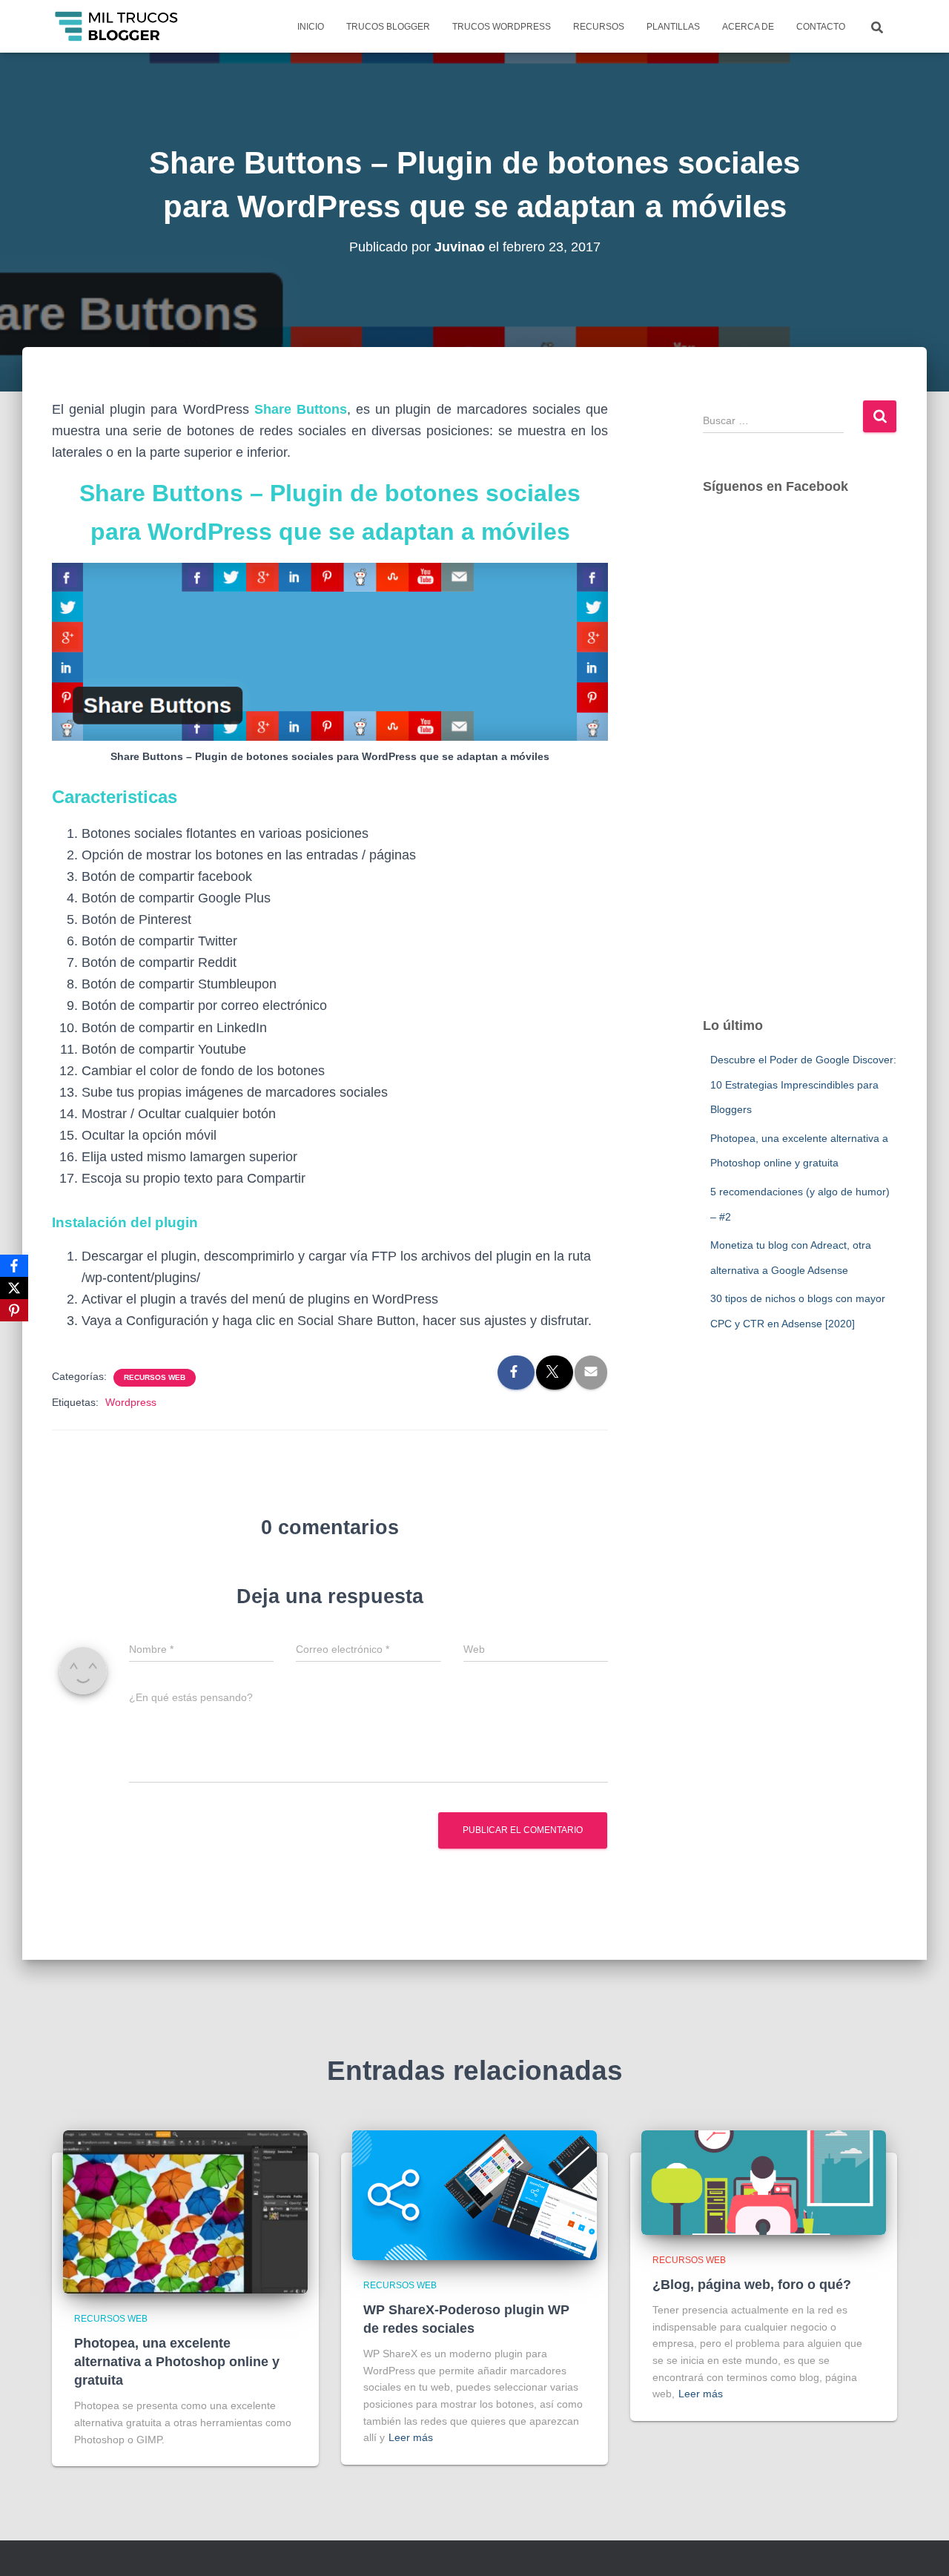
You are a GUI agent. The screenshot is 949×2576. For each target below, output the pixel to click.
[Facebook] (14, 1266)
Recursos (599, 27)
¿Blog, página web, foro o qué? (752, 2285)
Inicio (311, 27)
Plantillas (673, 27)
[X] (14, 1288)
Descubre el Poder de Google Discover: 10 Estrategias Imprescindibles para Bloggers (803, 1084)
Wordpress (131, 1402)
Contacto (821, 27)
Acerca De (748, 27)
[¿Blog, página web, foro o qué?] (764, 2182)
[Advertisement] (800, 770)
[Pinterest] (14, 1310)
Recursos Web (155, 1377)
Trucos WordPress (502, 27)
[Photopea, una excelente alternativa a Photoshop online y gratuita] (185, 2211)
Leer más (411, 2437)
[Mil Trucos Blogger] (118, 27)
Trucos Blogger (388, 27)
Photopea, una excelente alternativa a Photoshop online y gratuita (177, 2362)
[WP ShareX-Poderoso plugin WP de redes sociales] (474, 2195)
